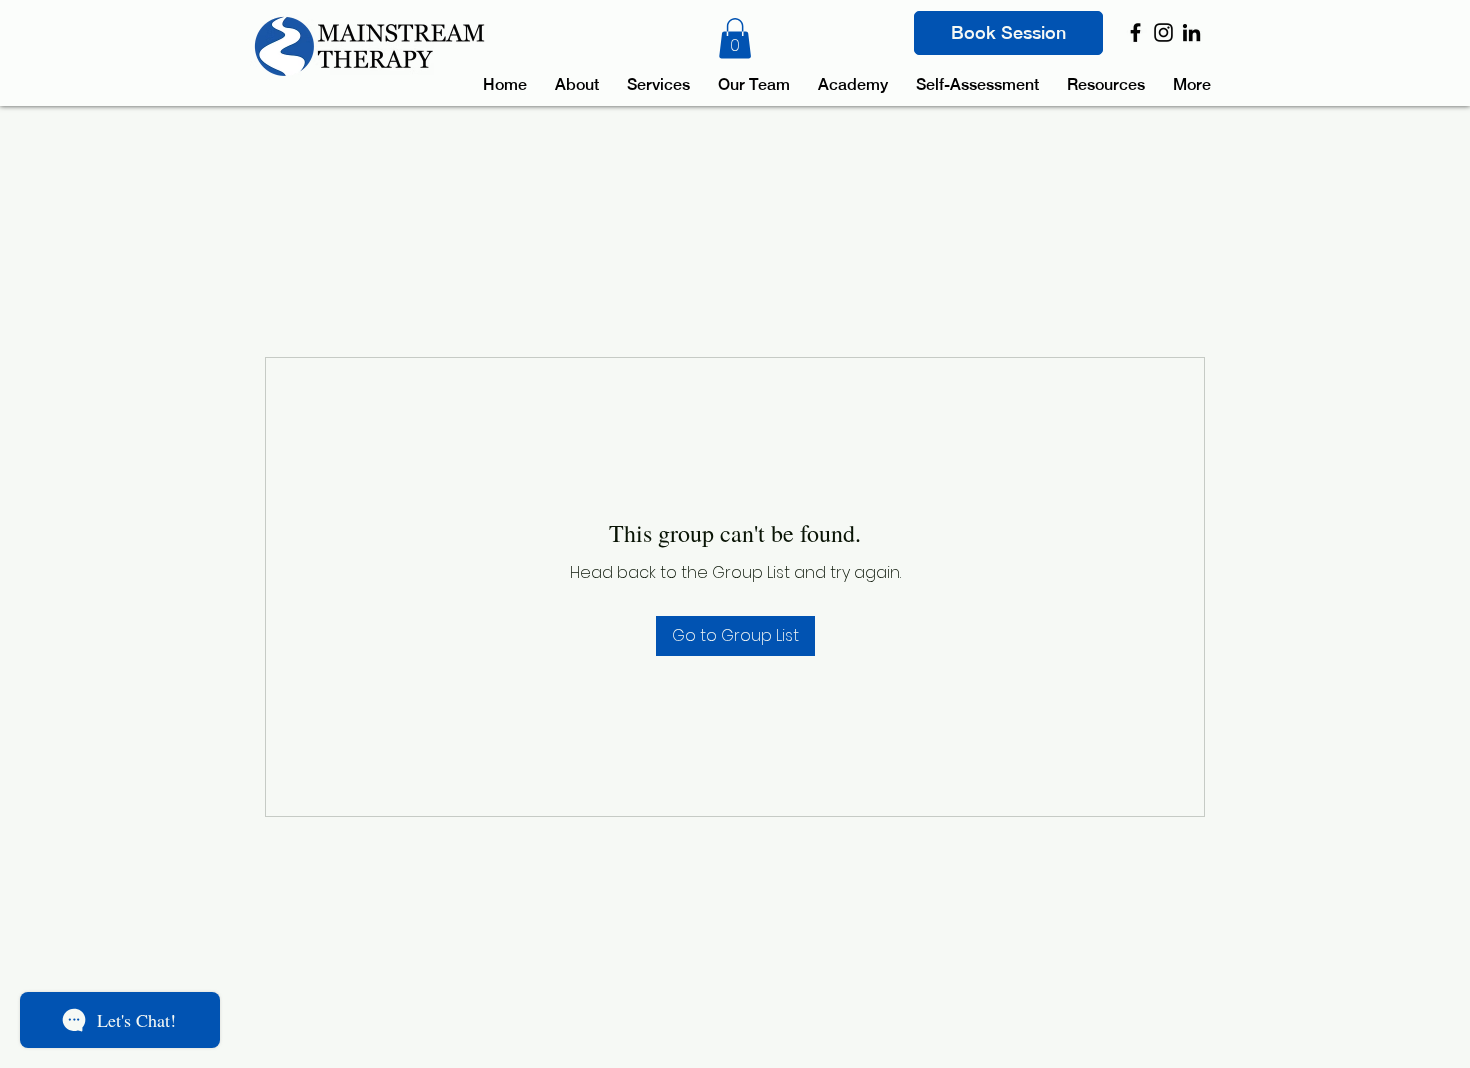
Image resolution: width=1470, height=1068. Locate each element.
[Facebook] (1135, 32)
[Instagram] (1163, 32)
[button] (735, 38)
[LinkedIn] (1191, 32)
